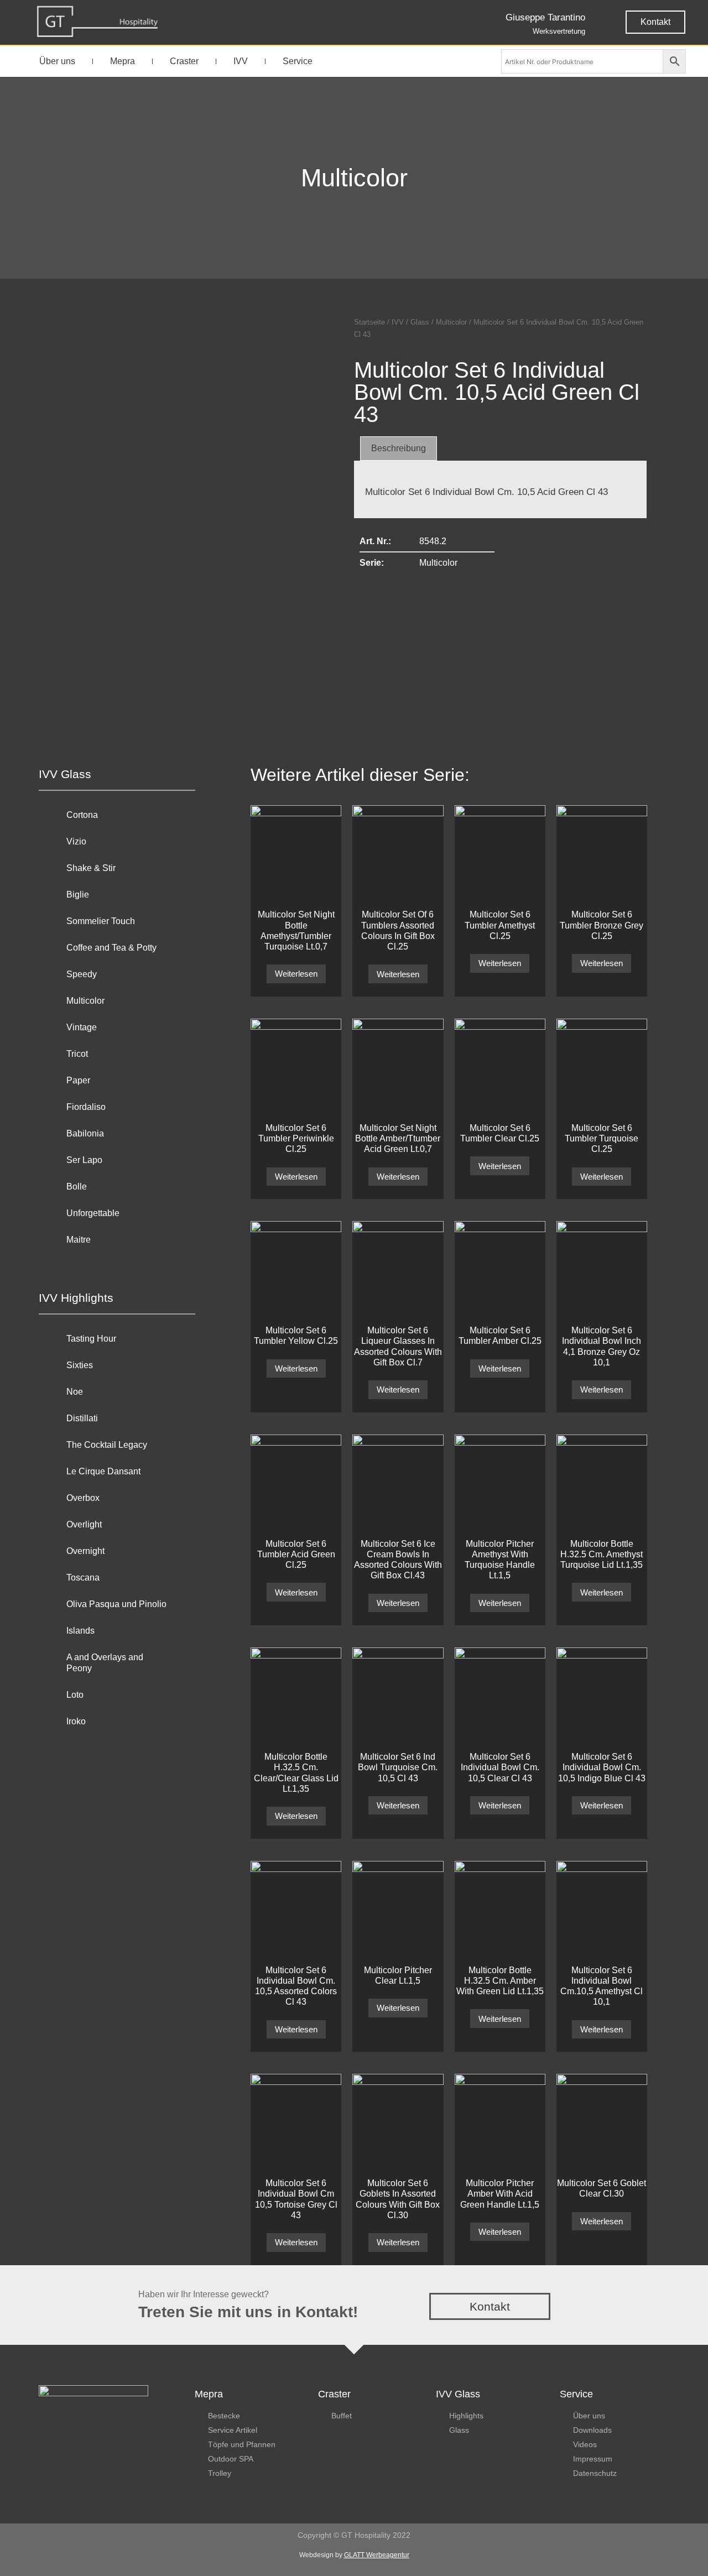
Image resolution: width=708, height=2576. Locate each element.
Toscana (83, 1578)
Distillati (82, 1418)
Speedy (82, 974)
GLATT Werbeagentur (377, 2555)
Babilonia (85, 1133)
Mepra (123, 61)
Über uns (57, 61)
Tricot (77, 1054)
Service (298, 61)
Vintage (82, 1027)
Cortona (82, 815)
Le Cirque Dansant (103, 1471)
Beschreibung (399, 448)
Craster (184, 61)
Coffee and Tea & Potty (111, 948)
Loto (75, 1695)
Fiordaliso (86, 1107)
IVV (241, 61)
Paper (78, 1080)
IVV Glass (65, 774)
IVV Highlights (76, 1298)
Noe (75, 1392)
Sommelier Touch (101, 921)
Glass (420, 322)
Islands (80, 1631)
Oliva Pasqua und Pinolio (116, 1604)
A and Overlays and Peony (105, 1663)
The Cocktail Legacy (107, 1445)
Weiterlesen (296, 974)
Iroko (76, 1721)
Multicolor (354, 178)
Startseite (369, 322)
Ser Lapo (84, 1160)
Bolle (77, 1187)
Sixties (80, 1365)
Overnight (85, 1551)
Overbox (83, 1498)
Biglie (78, 895)
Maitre (79, 1240)
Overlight (84, 1524)
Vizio (76, 841)
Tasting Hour (91, 1339)
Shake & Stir (91, 868)
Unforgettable (93, 1213)
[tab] (399, 449)
